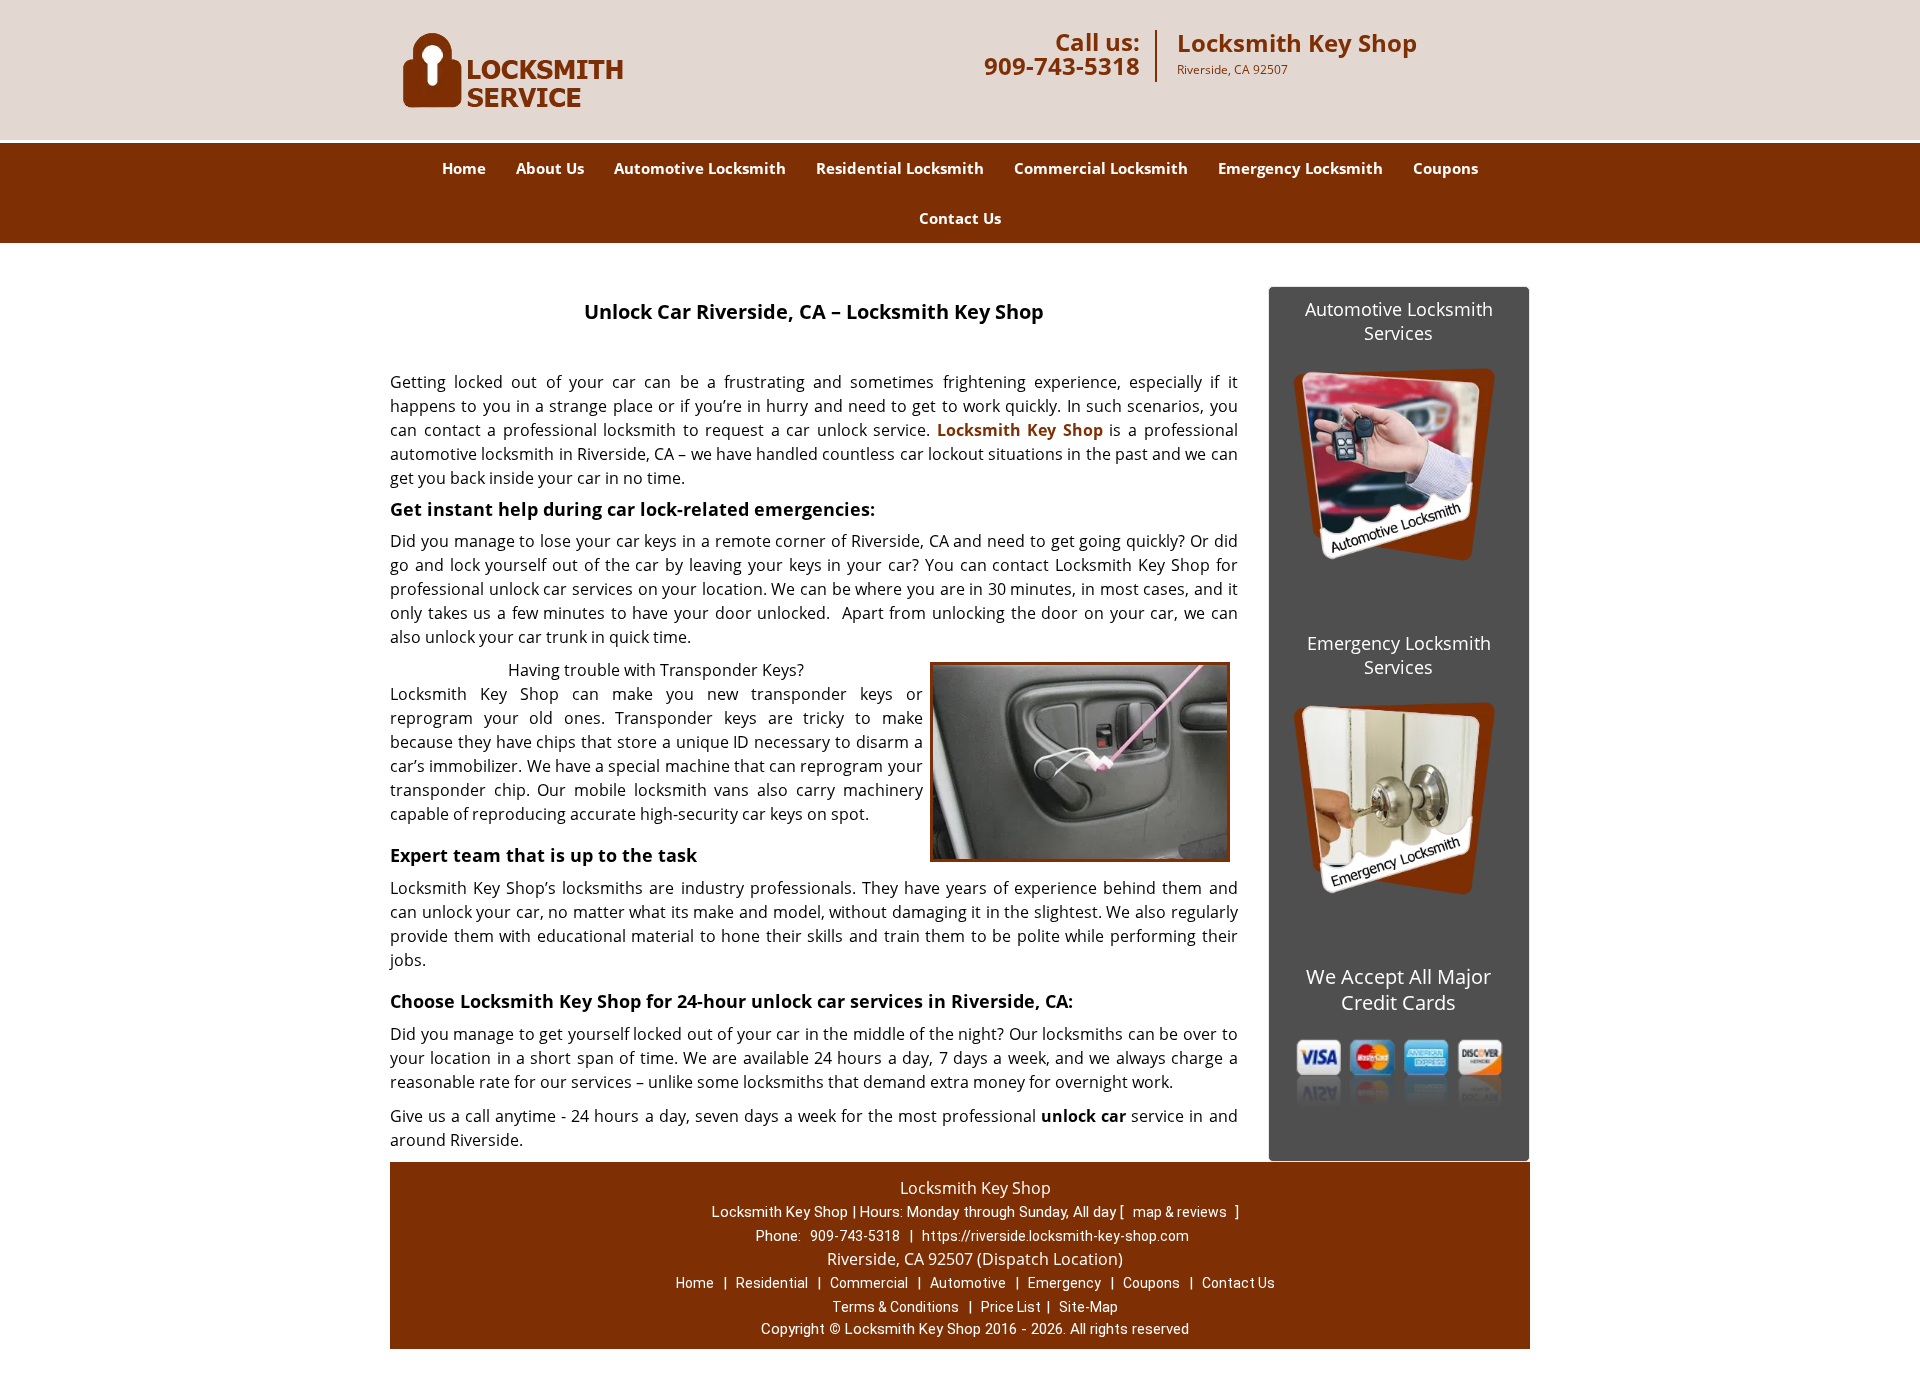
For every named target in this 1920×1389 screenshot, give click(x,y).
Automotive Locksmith (700, 168)
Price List (1011, 1307)
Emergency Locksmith (1300, 168)
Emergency (1064, 1283)
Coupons (1445, 168)
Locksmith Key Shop (1020, 430)
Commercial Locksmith (1101, 168)
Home (464, 168)
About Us (550, 168)
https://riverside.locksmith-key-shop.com (1055, 1236)
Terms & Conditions (895, 1307)
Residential (772, 1283)
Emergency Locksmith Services (1399, 655)
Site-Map (1088, 1307)
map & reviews (1181, 1212)
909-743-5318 (1062, 65)
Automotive (968, 1283)
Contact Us (960, 218)
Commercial (869, 1283)
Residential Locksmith (900, 168)
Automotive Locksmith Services (1399, 321)
